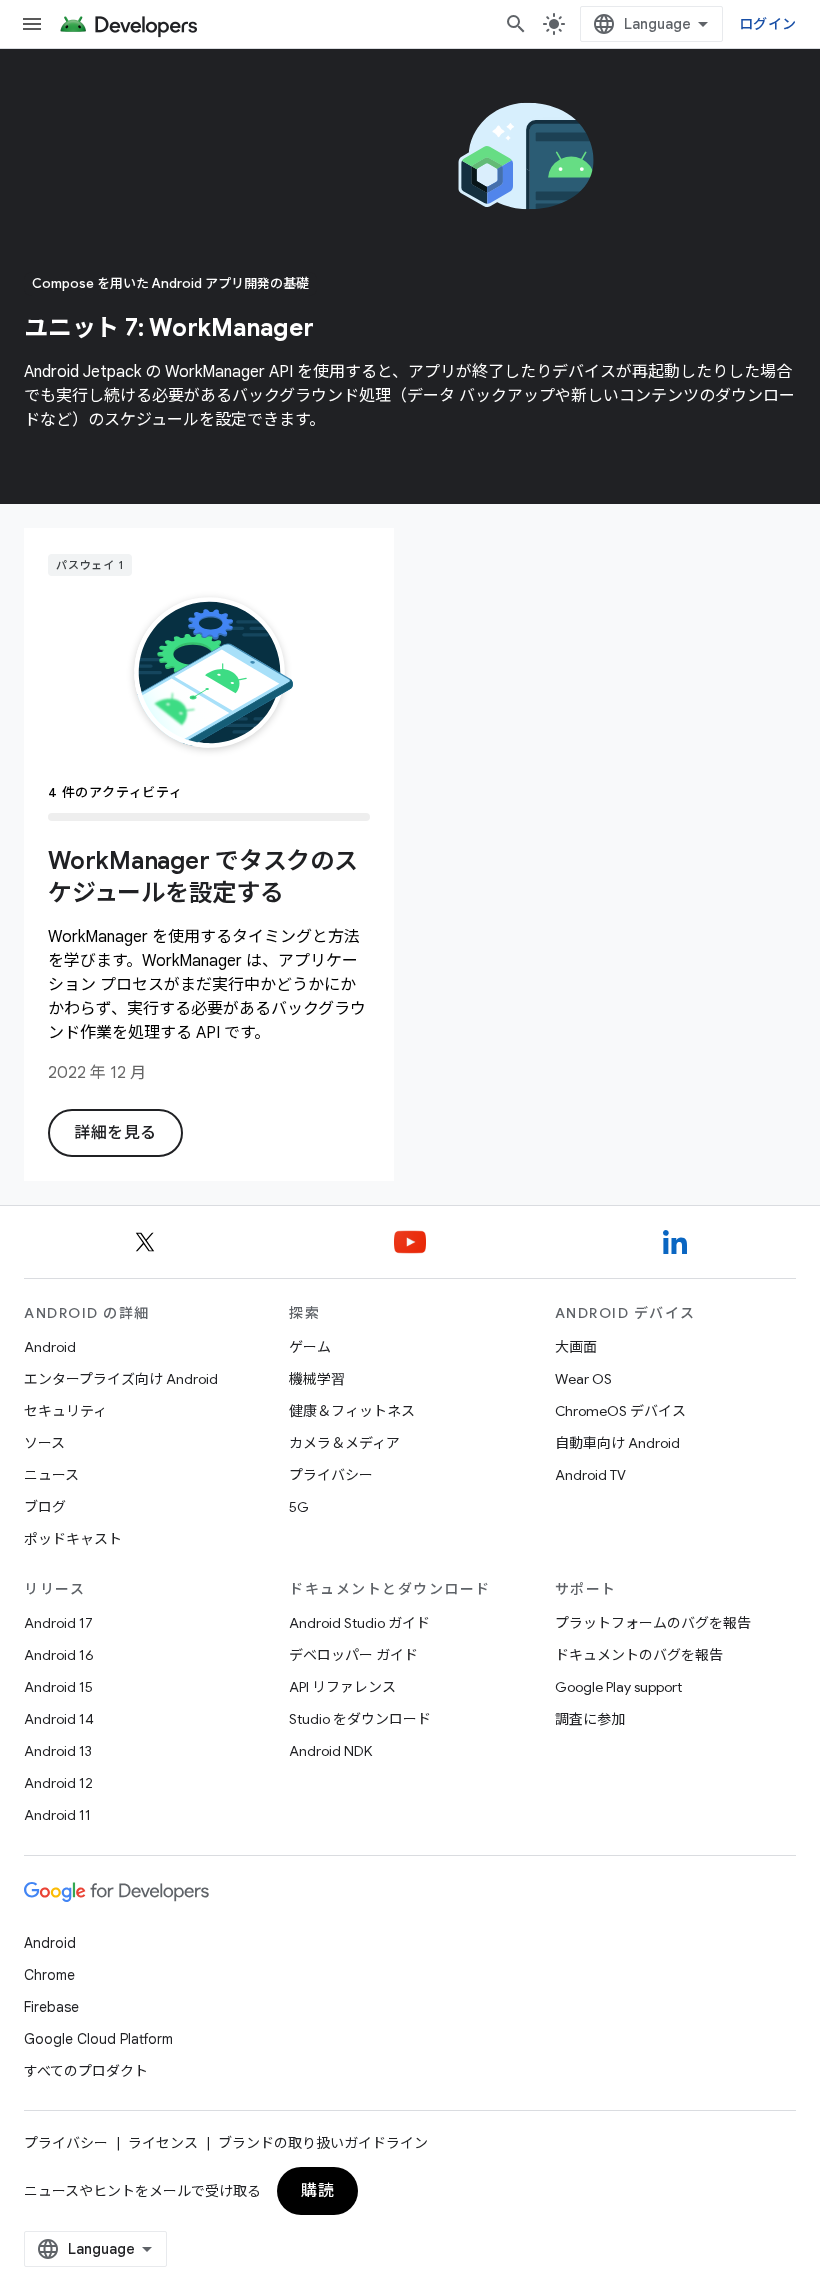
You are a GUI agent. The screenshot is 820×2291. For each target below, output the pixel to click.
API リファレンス (342, 1687)
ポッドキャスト (73, 1539)
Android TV (590, 1475)
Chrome (49, 1975)
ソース (44, 1443)
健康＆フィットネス (352, 1411)
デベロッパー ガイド (353, 1655)
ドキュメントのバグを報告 (639, 1655)
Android (50, 1347)
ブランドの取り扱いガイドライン (323, 2143)
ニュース (51, 1475)
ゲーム (310, 1347)
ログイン (767, 24)
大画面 (576, 1347)
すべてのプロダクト (86, 2071)
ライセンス (163, 2143)
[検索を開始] (516, 24)
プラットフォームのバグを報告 (653, 1623)
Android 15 (58, 1687)
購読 (317, 2191)
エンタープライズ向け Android (121, 1379)
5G (299, 1507)
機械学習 (317, 1379)
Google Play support (618, 1687)
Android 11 (57, 1815)
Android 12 (58, 1783)
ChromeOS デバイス (620, 1411)
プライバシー (331, 1475)
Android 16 (59, 1655)
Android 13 (58, 1751)
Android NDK (330, 1751)
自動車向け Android (617, 1443)
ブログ (45, 1507)
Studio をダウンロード (360, 1719)
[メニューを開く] (32, 24)
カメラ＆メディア (344, 1443)
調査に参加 (590, 1719)
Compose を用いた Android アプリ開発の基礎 (170, 283)
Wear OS (583, 1379)
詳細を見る (115, 1133)
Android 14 (59, 1719)
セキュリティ (65, 1411)
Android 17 (58, 1623)
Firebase (51, 2007)
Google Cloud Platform (98, 2039)
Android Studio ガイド (359, 1623)
